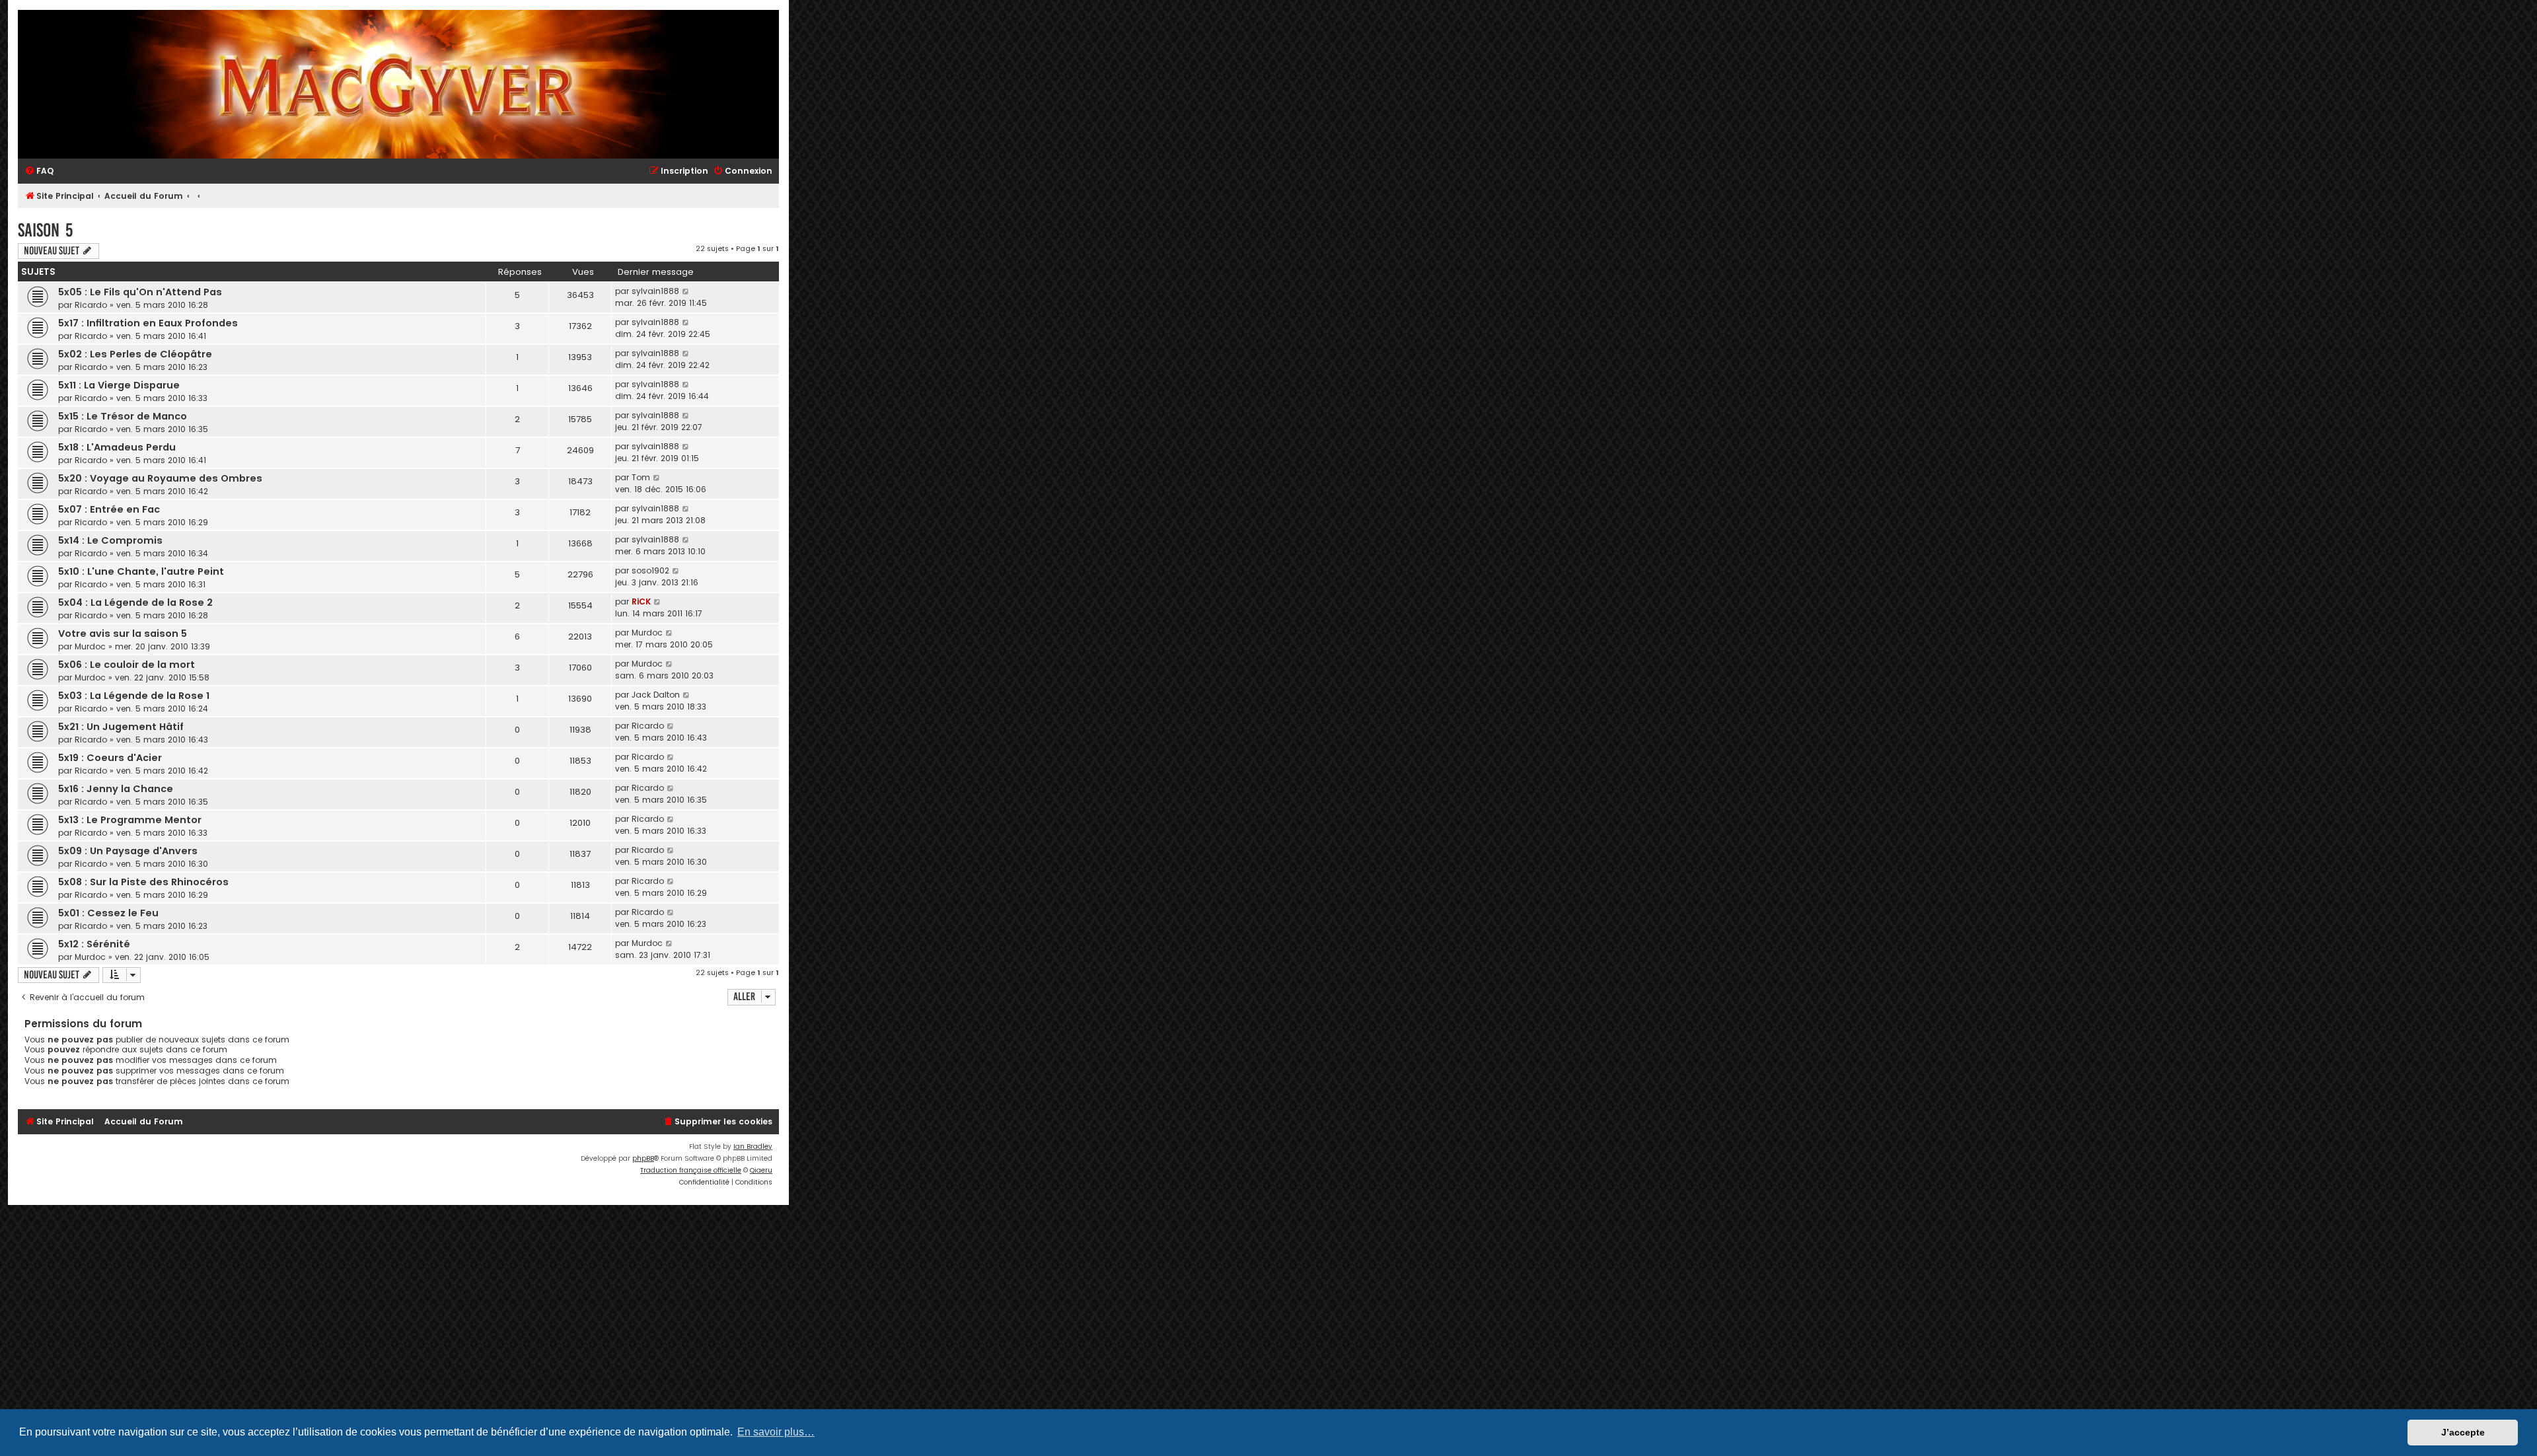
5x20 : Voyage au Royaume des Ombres (160, 478)
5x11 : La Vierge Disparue (119, 385)
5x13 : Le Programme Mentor (130, 820)
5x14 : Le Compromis (110, 540)
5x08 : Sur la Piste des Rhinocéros (143, 882)
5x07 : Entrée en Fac (109, 509)
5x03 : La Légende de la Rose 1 (134, 696)
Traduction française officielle (691, 1170)
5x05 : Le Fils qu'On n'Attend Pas (140, 292)
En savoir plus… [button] (776, 1432)
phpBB (643, 1158)
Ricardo (91, 305)
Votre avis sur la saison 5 (123, 634)
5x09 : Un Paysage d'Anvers (128, 851)
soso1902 (650, 570)
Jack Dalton (656, 695)
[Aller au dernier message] (686, 291)
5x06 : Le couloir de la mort (127, 665)
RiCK (641, 601)
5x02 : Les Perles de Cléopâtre (135, 354)
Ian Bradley (753, 1147)
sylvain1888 (655, 291)
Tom (641, 477)
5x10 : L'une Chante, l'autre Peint (141, 571)
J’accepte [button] (2463, 1432)
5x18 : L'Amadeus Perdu (117, 447)
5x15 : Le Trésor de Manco (123, 416)
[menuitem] (39, 171)
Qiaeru (761, 1170)
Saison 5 (45, 230)
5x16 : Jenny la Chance (116, 789)
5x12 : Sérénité (94, 944)
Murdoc (90, 646)
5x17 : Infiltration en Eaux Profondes (148, 323)
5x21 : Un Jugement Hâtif (121, 727)
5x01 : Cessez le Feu (108, 913)
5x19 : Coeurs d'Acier (110, 758)
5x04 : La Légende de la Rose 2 (135, 602)
